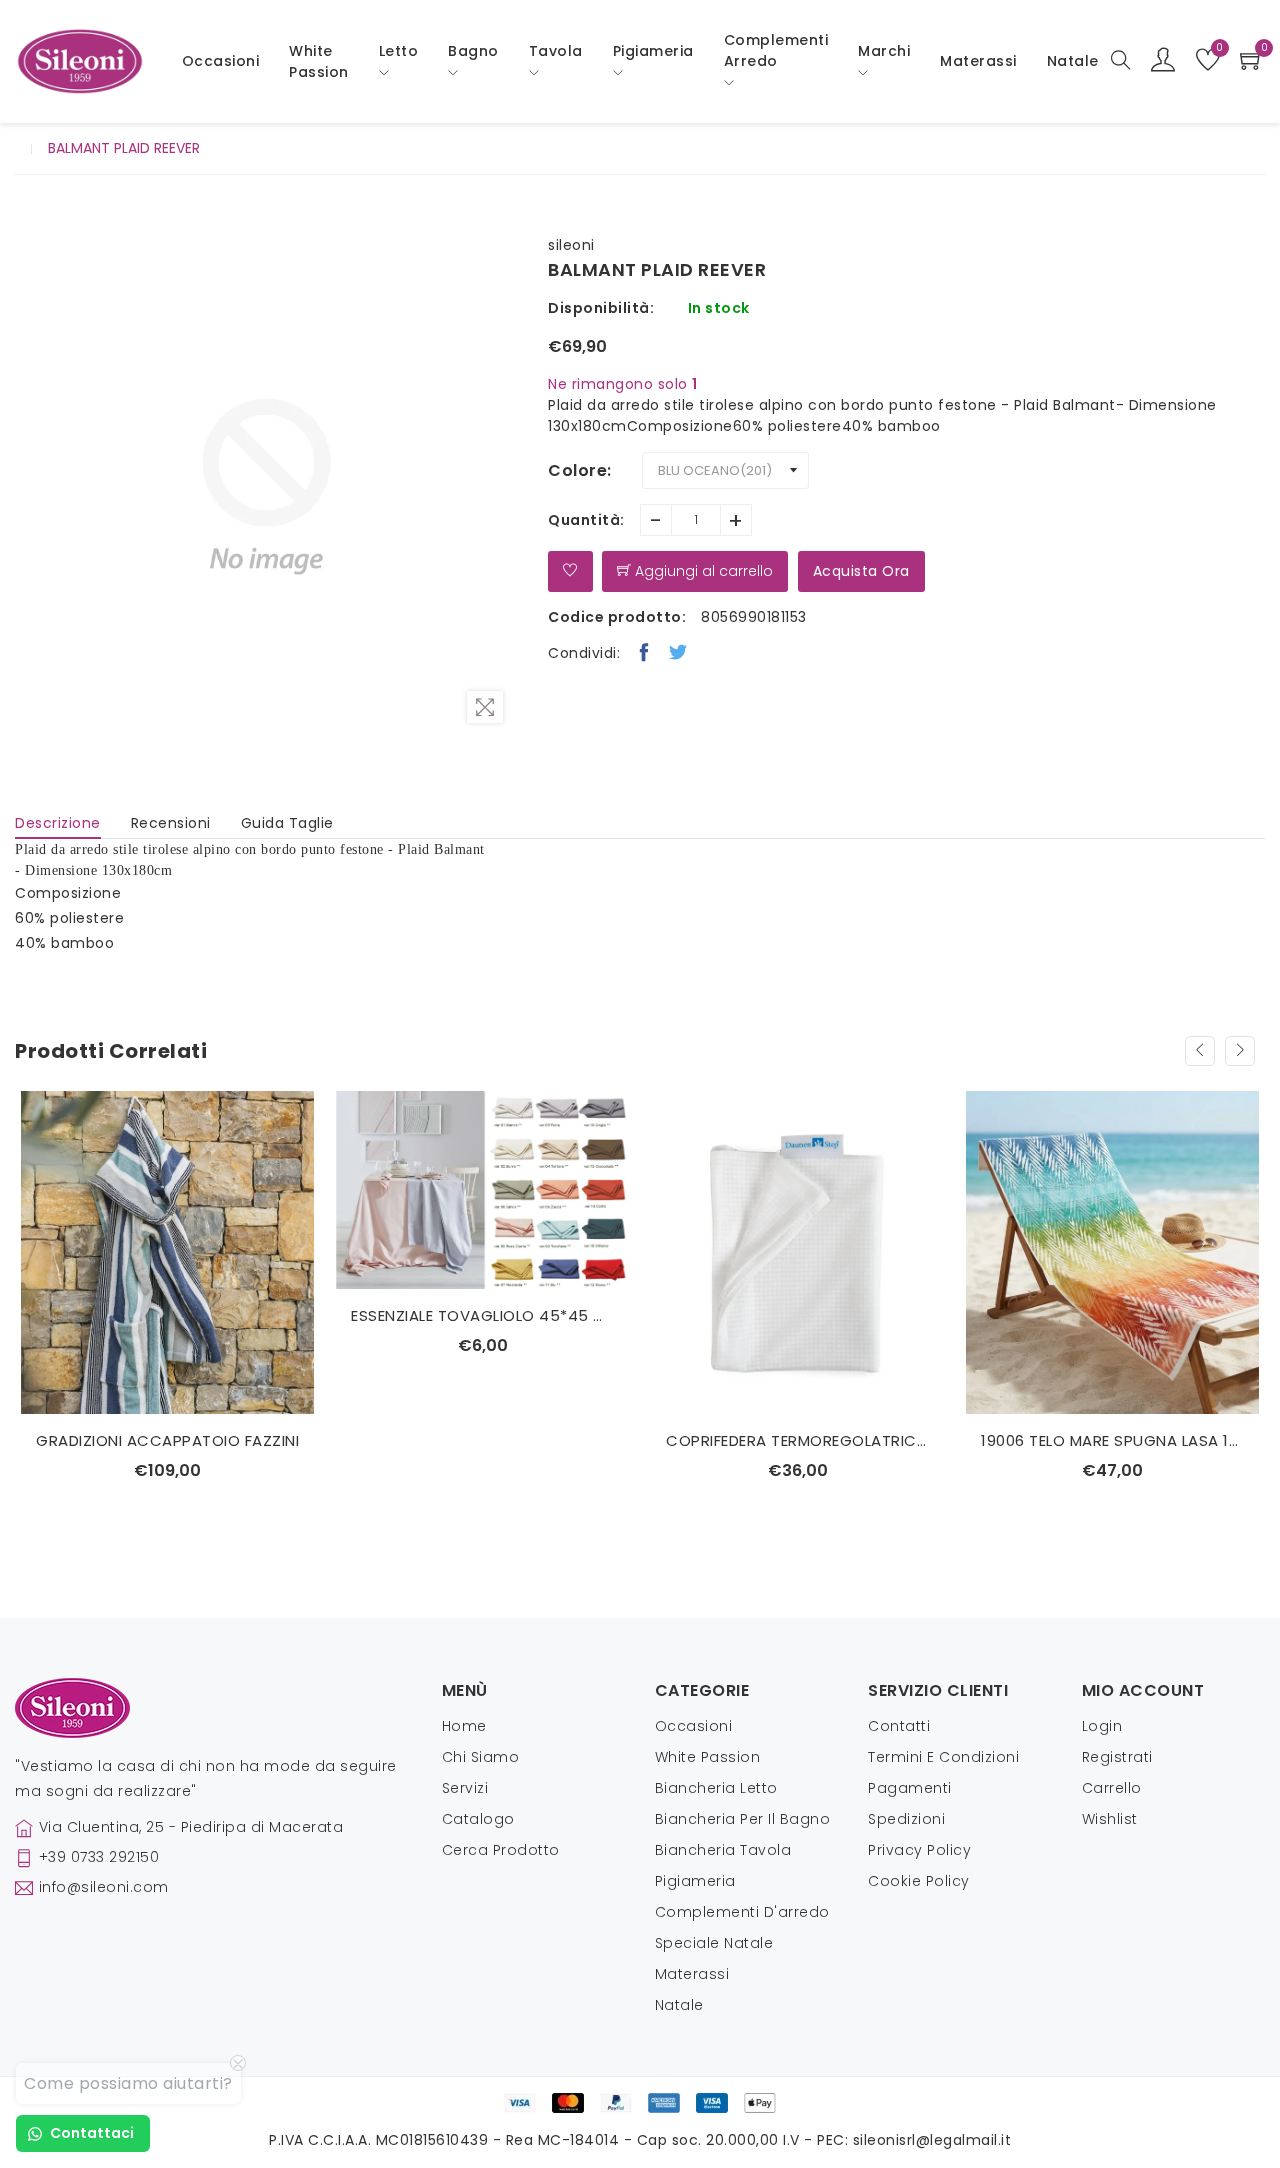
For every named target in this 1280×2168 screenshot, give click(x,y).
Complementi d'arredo (742, 1912)
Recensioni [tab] (171, 823)
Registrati (1117, 1757)
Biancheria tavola (723, 1850)
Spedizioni (906, 1819)
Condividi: (584, 653)
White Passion (319, 61)
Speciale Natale (714, 1943)
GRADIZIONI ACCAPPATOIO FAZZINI (167, 1440)
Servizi (465, 1788)
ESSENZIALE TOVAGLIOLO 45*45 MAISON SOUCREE (482, 1315)
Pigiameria (695, 1881)
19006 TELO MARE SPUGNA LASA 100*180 (1112, 1440)
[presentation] (1200, 1051)
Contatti (899, 1726)
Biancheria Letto (716, 1788)
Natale (679, 2005)
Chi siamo (481, 1757)
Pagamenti (910, 1788)
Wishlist (1110, 1819)
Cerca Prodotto (501, 1850)
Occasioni (221, 61)
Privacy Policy (919, 1850)
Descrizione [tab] (58, 823)
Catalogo (478, 1819)
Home (464, 1726)
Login (1102, 1726)
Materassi (978, 61)
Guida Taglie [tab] (287, 823)
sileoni (571, 245)
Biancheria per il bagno (743, 1819)
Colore (577, 470)
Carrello (1112, 1788)
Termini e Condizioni (943, 1757)
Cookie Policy (919, 1881)
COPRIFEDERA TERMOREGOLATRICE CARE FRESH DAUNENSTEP (797, 1440)
